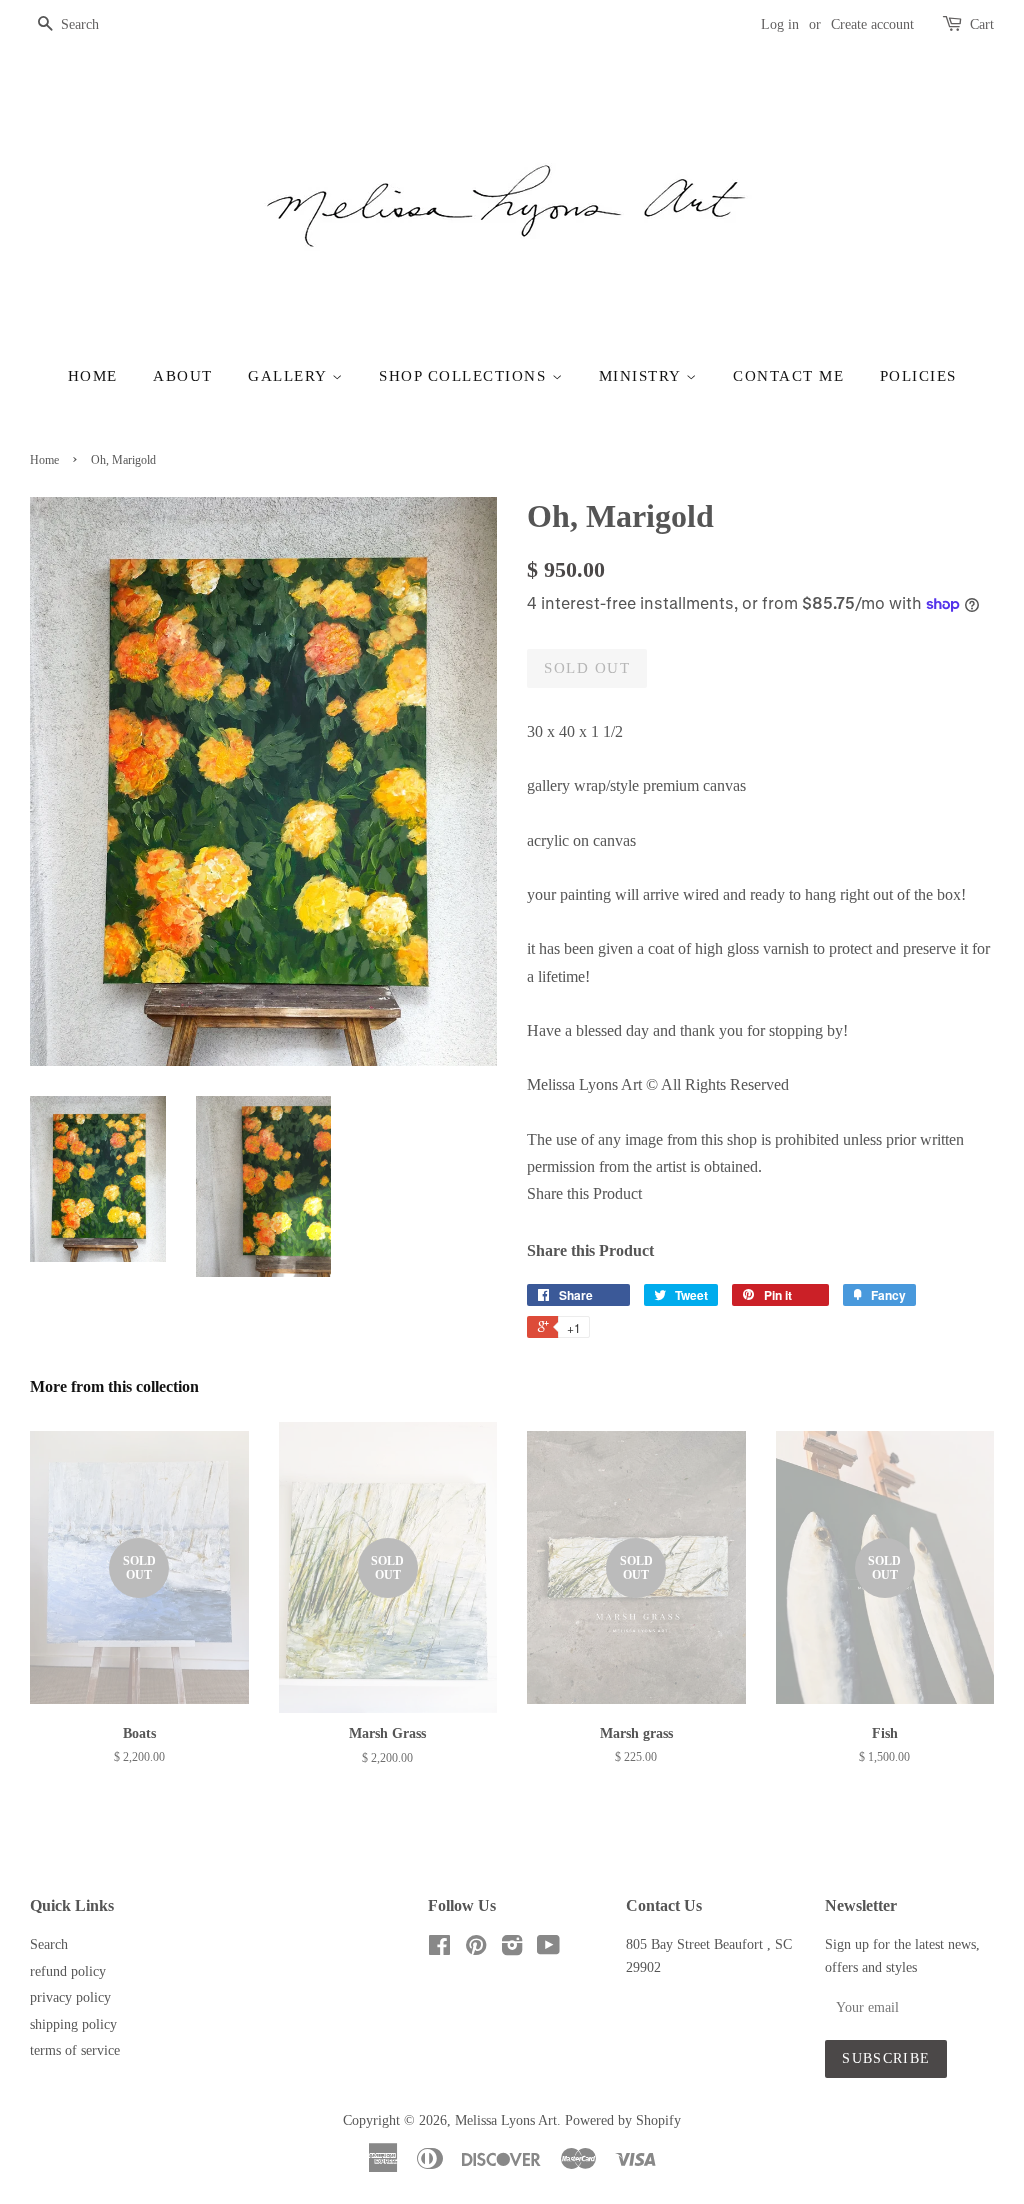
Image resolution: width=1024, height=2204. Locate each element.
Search (49, 1944)
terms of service (75, 2050)
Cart (982, 24)
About (183, 376)
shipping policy (73, 2024)
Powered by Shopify (623, 2120)
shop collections (465, 376)
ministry (643, 376)
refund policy (68, 1971)
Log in (780, 24)
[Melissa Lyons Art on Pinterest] (476, 1949)
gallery (290, 376)
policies (918, 376)
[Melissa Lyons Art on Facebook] (439, 1949)
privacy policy (70, 1997)
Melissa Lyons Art (506, 2120)
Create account (872, 24)
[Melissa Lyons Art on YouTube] (548, 1949)
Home (93, 376)
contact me (788, 376)
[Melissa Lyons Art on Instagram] (512, 1949)
